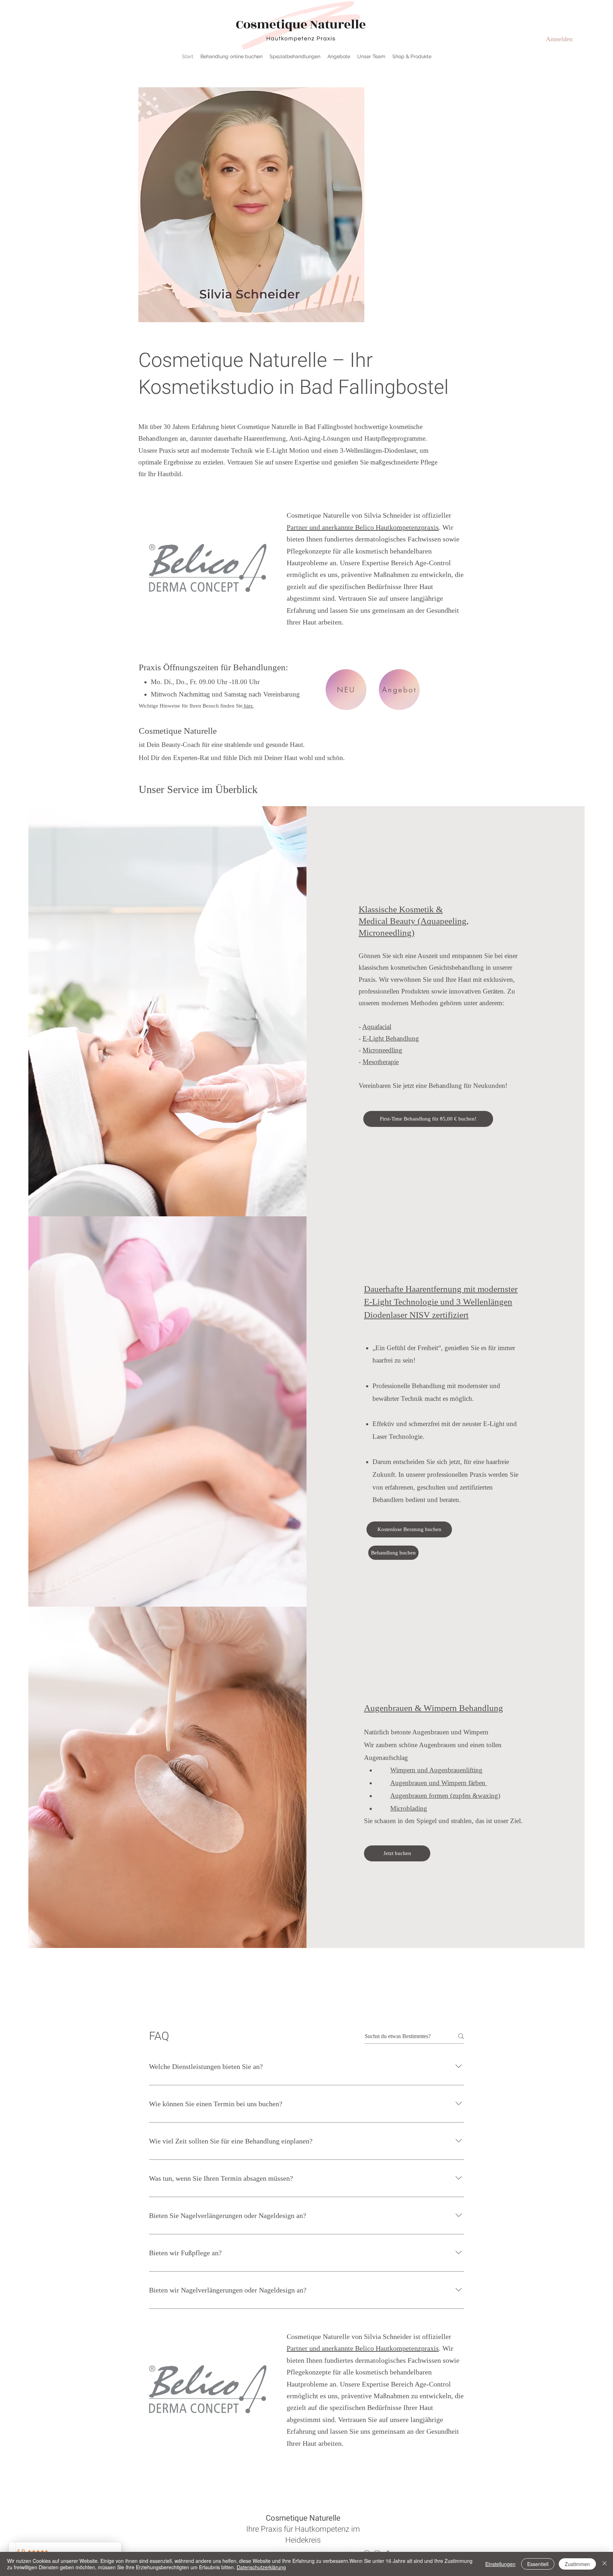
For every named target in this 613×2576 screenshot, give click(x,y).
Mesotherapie (381, 1062)
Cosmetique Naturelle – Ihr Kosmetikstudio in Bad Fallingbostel (294, 374)
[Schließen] (604, 2564)
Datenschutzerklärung (261, 2567)
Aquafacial (377, 1027)
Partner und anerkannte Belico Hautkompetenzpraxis (363, 527)
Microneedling (382, 1050)
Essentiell (538, 2564)
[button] (295, 56)
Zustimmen (577, 2564)
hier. (248, 706)
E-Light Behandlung (391, 1038)
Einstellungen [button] (500, 2564)
